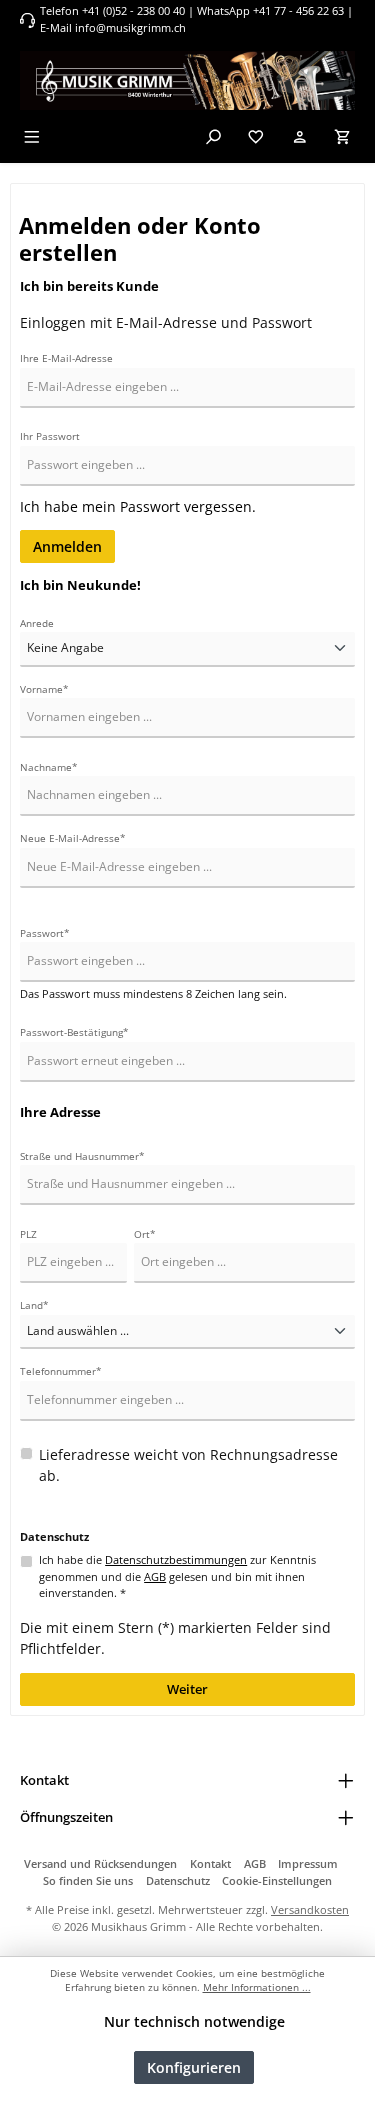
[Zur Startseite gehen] (187, 80)
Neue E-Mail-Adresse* (73, 838)
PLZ (28, 1234)
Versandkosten (310, 1909)
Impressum (308, 1863)
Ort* (145, 1234)
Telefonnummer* (61, 1371)
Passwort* (45, 933)
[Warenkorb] (343, 136)
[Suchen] (213, 136)
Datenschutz (178, 1880)
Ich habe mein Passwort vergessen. (138, 506)
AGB (155, 1576)
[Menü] (32, 136)
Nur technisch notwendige (194, 2021)
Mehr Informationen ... (257, 1987)
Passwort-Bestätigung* (74, 1032)
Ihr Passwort (50, 436)
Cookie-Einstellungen (277, 1880)
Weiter (187, 1689)
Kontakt (210, 1863)
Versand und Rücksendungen (100, 1863)
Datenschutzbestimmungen (176, 1559)
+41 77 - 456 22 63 (300, 10)
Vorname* (44, 689)
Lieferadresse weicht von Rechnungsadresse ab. (188, 1465)
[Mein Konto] (300, 136)
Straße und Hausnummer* (82, 1156)
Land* (34, 1305)
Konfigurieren (194, 2067)
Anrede (37, 623)
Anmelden (67, 546)
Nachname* (49, 767)
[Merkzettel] (256, 136)
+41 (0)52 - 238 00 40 (133, 10)
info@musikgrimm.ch (130, 27)
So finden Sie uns (88, 1880)
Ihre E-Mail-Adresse (66, 358)
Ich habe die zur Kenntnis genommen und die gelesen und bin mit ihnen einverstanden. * (177, 1576)
